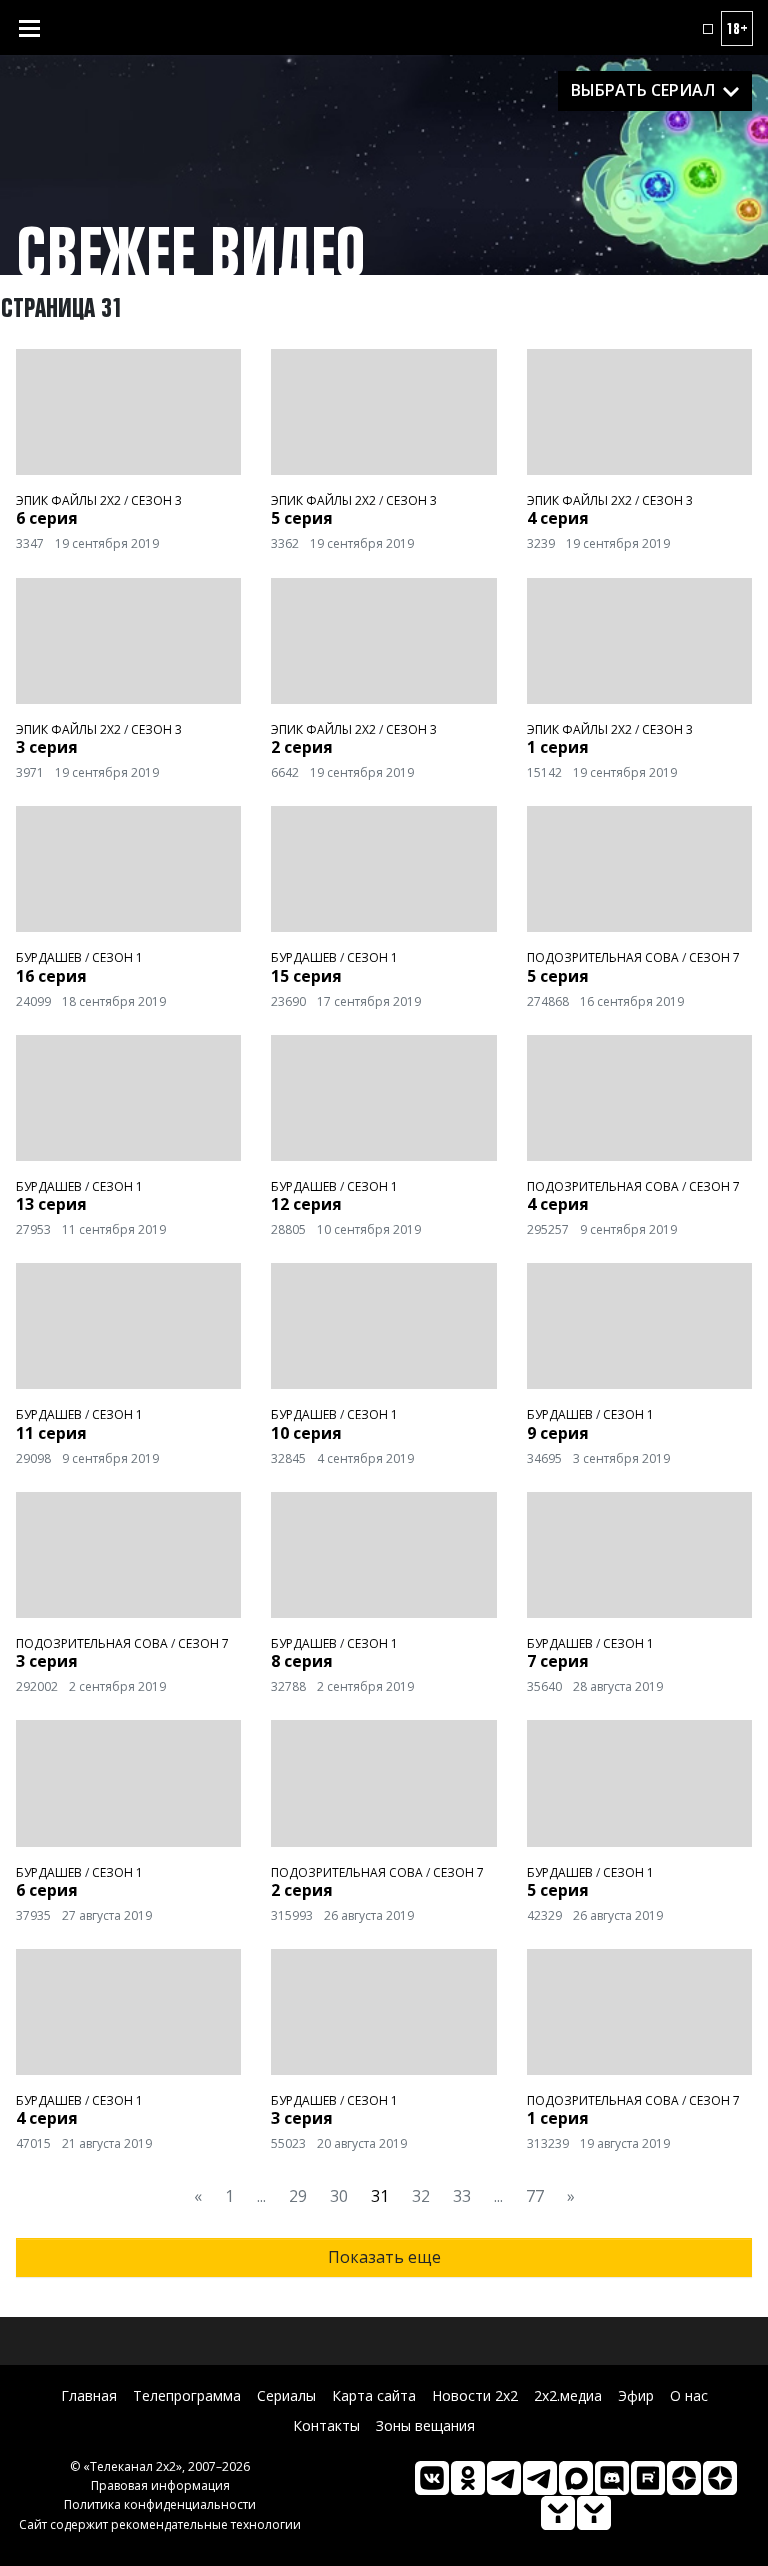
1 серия (558, 747)
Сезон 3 (156, 500)
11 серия (51, 1433)
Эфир (636, 2395)
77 (535, 2196)
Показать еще (384, 2257)
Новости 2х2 (475, 2395)
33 (462, 2196)
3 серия (47, 747)
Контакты (326, 2425)
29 (298, 2196)
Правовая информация (160, 2485)
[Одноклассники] (468, 2478)
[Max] (576, 2478)
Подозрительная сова (603, 957)
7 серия (558, 1661)
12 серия (306, 1204)
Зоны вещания (425, 2425)
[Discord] (612, 2478)
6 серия (47, 518)
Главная (89, 2395)
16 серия (51, 976)
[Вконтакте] (432, 2478)
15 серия (306, 976)
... (261, 2196)
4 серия (558, 518)
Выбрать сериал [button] (643, 90)
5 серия (302, 518)
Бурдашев (49, 957)
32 (421, 2196)
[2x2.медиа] (540, 2478)
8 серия (302, 1661)
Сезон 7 (714, 957)
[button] (708, 29)
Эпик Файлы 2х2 (68, 500)
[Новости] (594, 2513)
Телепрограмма (187, 2395)
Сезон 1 (117, 957)
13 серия (51, 1204)
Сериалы (286, 2395)
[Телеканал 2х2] (504, 2478)
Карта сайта (374, 2395)
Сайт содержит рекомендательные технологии (160, 2524)
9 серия (558, 1433)
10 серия (306, 1433)
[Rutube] (648, 2478)
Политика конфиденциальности (160, 2504)
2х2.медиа (568, 2395)
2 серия (302, 747)
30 (339, 2196)
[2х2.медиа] (720, 2478)
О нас (689, 2395)
